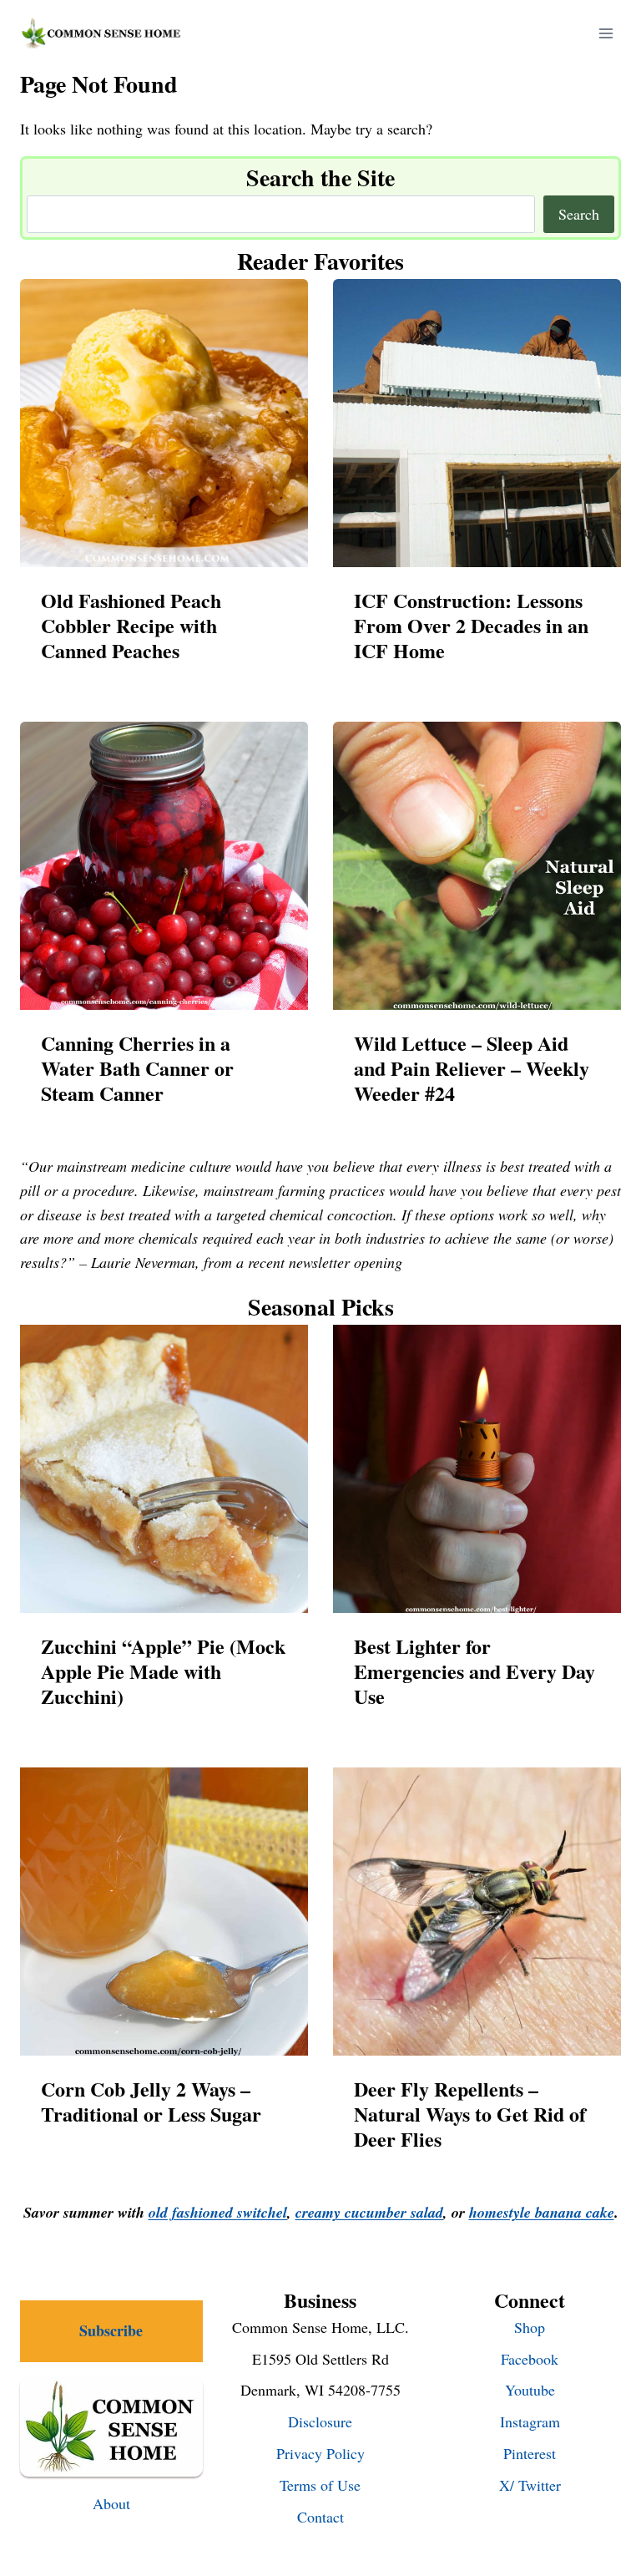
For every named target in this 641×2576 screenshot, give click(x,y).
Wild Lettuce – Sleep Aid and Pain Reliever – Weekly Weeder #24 (472, 1068)
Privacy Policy (320, 2453)
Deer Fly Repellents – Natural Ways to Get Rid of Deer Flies (470, 2114)
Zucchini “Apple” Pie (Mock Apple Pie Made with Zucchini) (163, 1671)
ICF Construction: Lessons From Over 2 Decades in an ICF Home (471, 626)
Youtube (530, 2390)
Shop (530, 2327)
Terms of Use (320, 2485)
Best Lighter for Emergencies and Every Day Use (474, 1671)
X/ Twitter (530, 2485)
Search (579, 214)
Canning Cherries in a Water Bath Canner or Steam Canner (137, 1068)
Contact (320, 2517)
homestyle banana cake (542, 2212)
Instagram (530, 2421)
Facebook (530, 2359)
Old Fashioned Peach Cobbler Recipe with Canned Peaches (131, 626)
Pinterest (530, 2453)
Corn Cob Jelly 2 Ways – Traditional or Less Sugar (151, 2102)
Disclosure (320, 2421)
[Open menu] (606, 33)
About (111, 2503)
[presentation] (164, 423)
